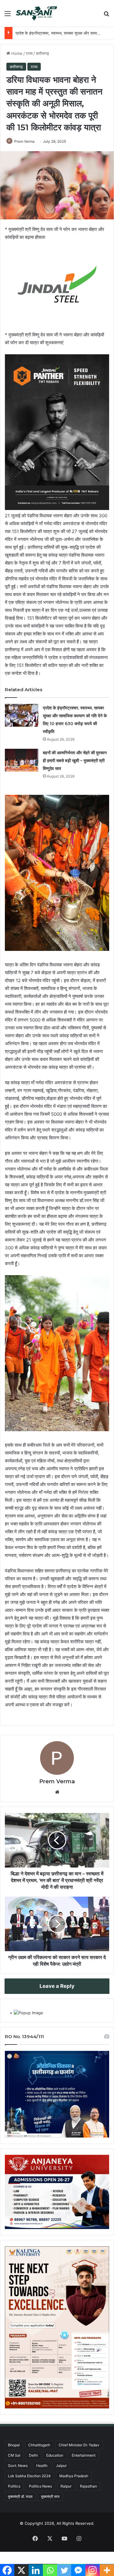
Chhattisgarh (39, 2445)
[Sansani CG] (36, 13)
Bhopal (14, 2445)
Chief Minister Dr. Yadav (79, 2445)
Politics (14, 2486)
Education (55, 2455)
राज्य (29, 53)
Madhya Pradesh (74, 2476)
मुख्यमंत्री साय (50, 2496)
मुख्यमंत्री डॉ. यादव (20, 2496)
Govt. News (18, 2466)
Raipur (66, 2486)
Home (16, 53)
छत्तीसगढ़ (42, 53)
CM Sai (14, 2455)
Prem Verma (24, 141)
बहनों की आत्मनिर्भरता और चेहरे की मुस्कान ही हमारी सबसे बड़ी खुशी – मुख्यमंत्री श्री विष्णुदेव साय (75, 761)
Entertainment (84, 2455)
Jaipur (61, 2466)
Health (42, 2466)
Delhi (33, 2455)
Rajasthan (88, 2486)
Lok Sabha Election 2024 (29, 2476)
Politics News (40, 2486)
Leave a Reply (57, 1986)
